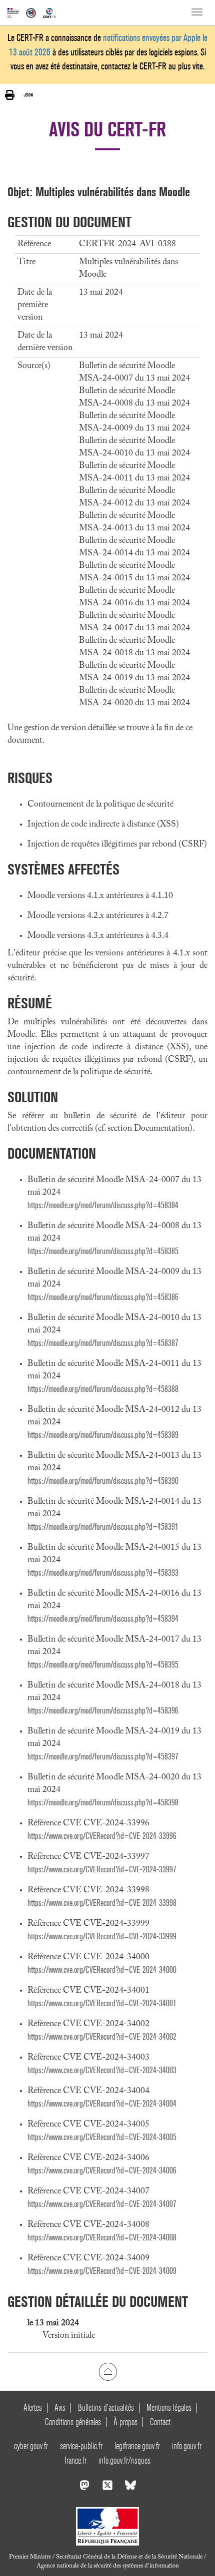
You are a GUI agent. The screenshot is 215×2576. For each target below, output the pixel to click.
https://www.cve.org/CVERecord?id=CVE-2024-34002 (102, 2037)
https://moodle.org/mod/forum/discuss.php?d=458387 (103, 1343)
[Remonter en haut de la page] (108, 2372)
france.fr (75, 2460)
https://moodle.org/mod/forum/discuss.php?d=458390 (103, 1481)
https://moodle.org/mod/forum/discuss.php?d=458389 (103, 1435)
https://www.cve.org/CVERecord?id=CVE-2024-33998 (102, 1903)
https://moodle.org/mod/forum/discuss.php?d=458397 (103, 1757)
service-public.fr (81, 2446)
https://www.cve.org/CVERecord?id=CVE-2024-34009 (102, 2271)
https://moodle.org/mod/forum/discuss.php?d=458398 (103, 1803)
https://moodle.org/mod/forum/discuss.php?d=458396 (103, 1711)
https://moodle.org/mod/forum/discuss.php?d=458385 (103, 1251)
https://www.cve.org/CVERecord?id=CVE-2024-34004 (102, 2104)
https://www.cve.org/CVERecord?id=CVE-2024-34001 (102, 2003)
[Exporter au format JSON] (28, 95)
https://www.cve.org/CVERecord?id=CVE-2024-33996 (102, 1836)
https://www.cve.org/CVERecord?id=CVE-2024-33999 (102, 1936)
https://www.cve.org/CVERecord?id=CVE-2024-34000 (102, 1970)
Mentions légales (169, 2407)
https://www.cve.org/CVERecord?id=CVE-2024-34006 (102, 2171)
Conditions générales (73, 2422)
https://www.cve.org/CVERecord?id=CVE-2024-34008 (102, 2238)
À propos (125, 2422)
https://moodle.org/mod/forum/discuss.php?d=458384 (103, 1205)
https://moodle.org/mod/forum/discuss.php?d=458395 (103, 1665)
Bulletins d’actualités (106, 2407)
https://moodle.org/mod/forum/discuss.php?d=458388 (103, 1389)
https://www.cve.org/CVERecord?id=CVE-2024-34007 (102, 2204)
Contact (160, 2422)
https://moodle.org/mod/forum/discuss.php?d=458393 (103, 1573)
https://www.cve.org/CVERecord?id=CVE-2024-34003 (102, 2070)
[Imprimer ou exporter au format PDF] (10, 95)
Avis (60, 2407)
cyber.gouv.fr (31, 2446)
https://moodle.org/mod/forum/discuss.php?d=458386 (103, 1297)
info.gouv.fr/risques (124, 2460)
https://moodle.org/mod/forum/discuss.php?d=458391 (103, 1527)
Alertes (33, 2407)
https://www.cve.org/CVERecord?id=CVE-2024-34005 (102, 2137)
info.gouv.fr (187, 2446)
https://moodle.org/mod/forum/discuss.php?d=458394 (103, 1619)
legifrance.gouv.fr (137, 2446)
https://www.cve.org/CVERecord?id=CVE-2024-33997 (102, 1870)
